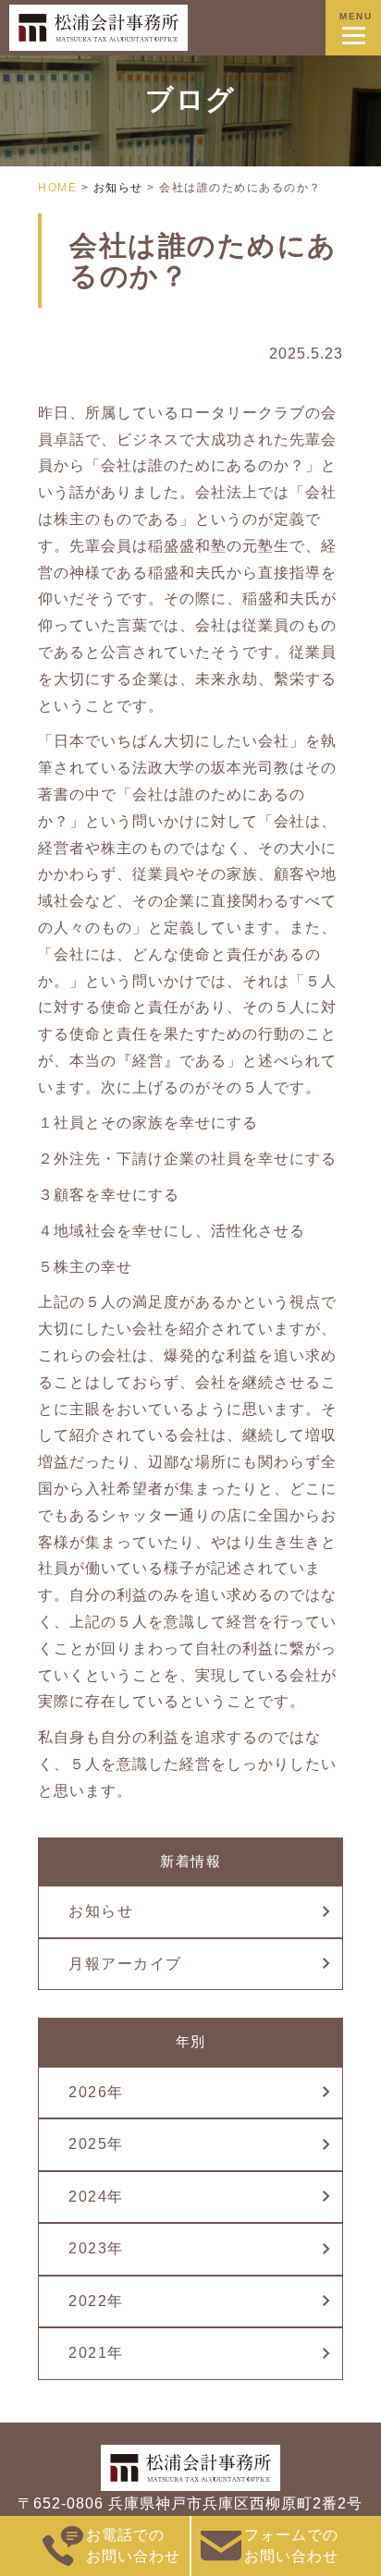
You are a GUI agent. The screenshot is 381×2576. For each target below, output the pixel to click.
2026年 (96, 2092)
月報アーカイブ (125, 1964)
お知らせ (101, 1911)
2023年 (96, 2248)
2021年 (96, 2353)
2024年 (96, 2197)
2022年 (96, 2301)
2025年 (96, 2144)
